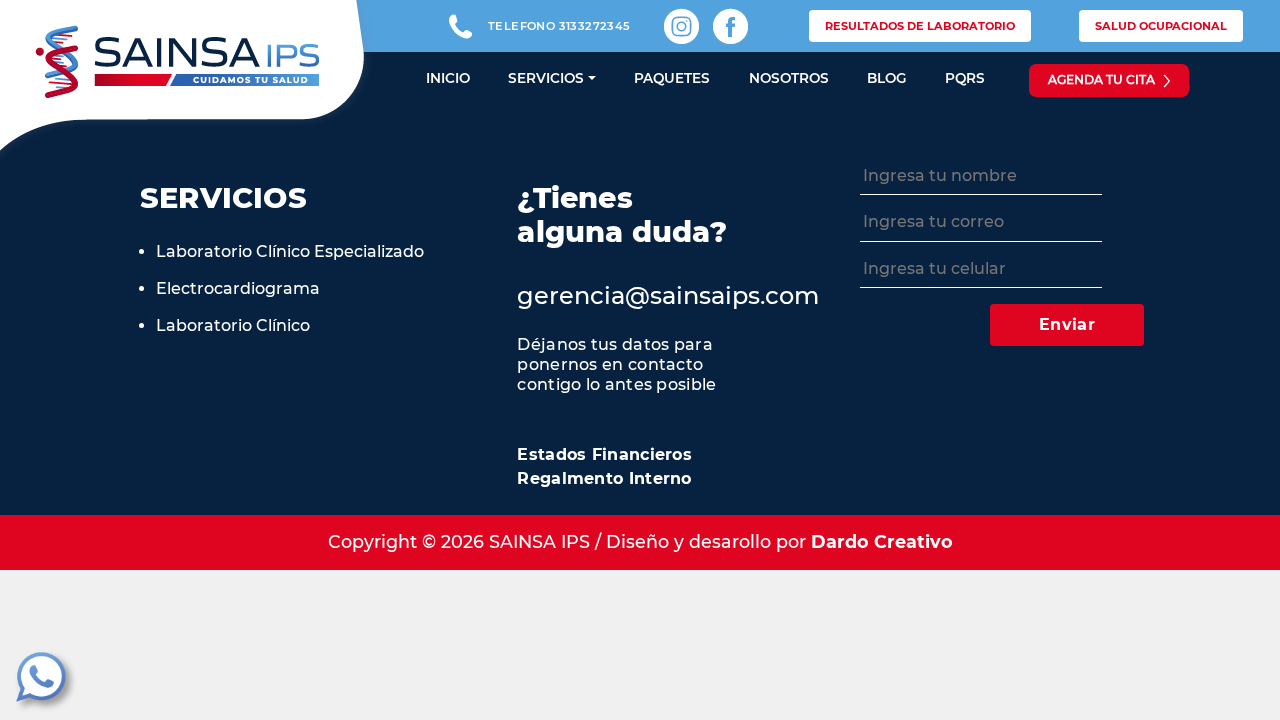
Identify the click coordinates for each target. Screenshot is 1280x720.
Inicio (448, 78)
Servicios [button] (546, 78)
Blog (887, 78)
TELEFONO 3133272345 (559, 26)
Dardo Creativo (882, 541)
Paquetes (672, 78)
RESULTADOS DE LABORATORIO (920, 26)
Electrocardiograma (238, 288)
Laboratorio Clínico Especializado (290, 251)
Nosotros (789, 78)
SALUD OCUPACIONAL (1161, 26)
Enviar (1067, 324)
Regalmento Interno (604, 478)
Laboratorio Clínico (233, 325)
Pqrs (965, 78)
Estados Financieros (604, 454)
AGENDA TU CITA (1101, 79)
